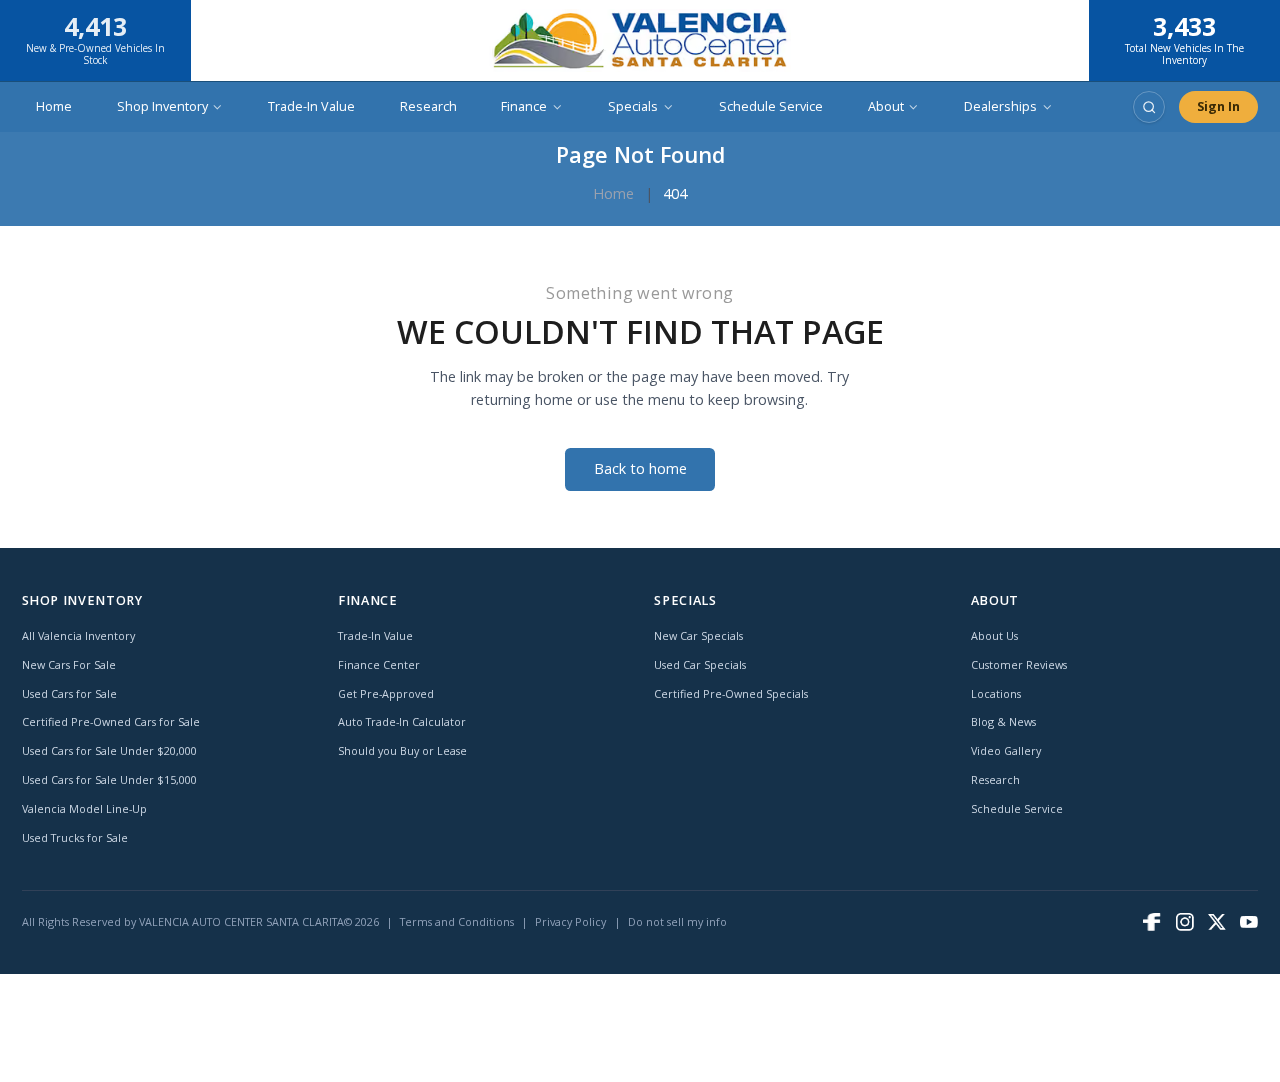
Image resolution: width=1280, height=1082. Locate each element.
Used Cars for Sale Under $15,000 (109, 779)
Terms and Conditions (457, 921)
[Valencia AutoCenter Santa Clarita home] (640, 40)
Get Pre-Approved (386, 693)
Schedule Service (771, 106)
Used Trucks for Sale (75, 837)
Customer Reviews (1019, 664)
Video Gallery (1006, 750)
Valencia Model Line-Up (84, 808)
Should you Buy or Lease (402, 750)
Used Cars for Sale (69, 693)
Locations (996, 693)
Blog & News (1003, 721)
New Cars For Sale (69, 664)
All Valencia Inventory (78, 635)
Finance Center (379, 664)
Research (428, 106)
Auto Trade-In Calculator (402, 721)
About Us (994, 635)
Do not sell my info (677, 921)
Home (54, 106)
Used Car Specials (700, 664)
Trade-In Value (311, 106)
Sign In (1218, 106)
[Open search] (1149, 107)
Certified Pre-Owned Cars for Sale (111, 721)
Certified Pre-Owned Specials (731, 693)
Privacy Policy (570, 921)
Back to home (640, 468)
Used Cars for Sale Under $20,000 (109, 750)
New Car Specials (698, 635)
